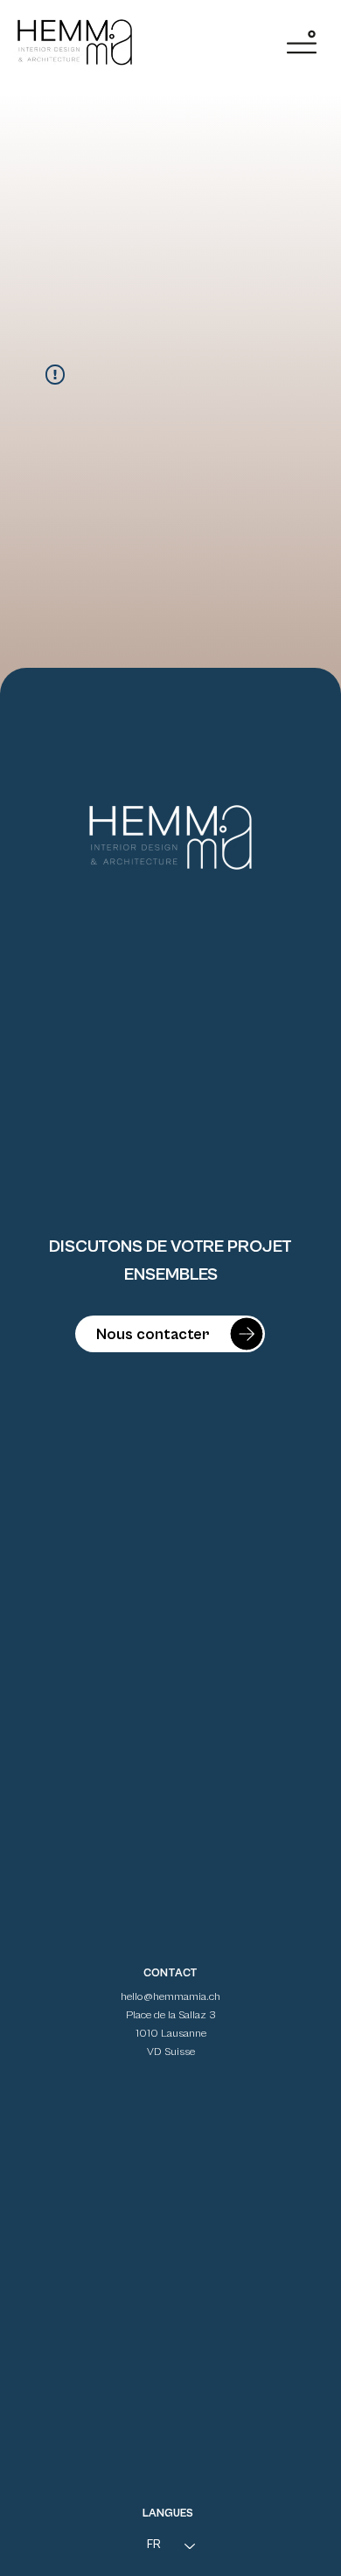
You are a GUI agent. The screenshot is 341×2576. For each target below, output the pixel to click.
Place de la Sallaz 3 (171, 2015)
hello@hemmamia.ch (170, 1997)
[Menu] (302, 42)
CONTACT (170, 1973)
